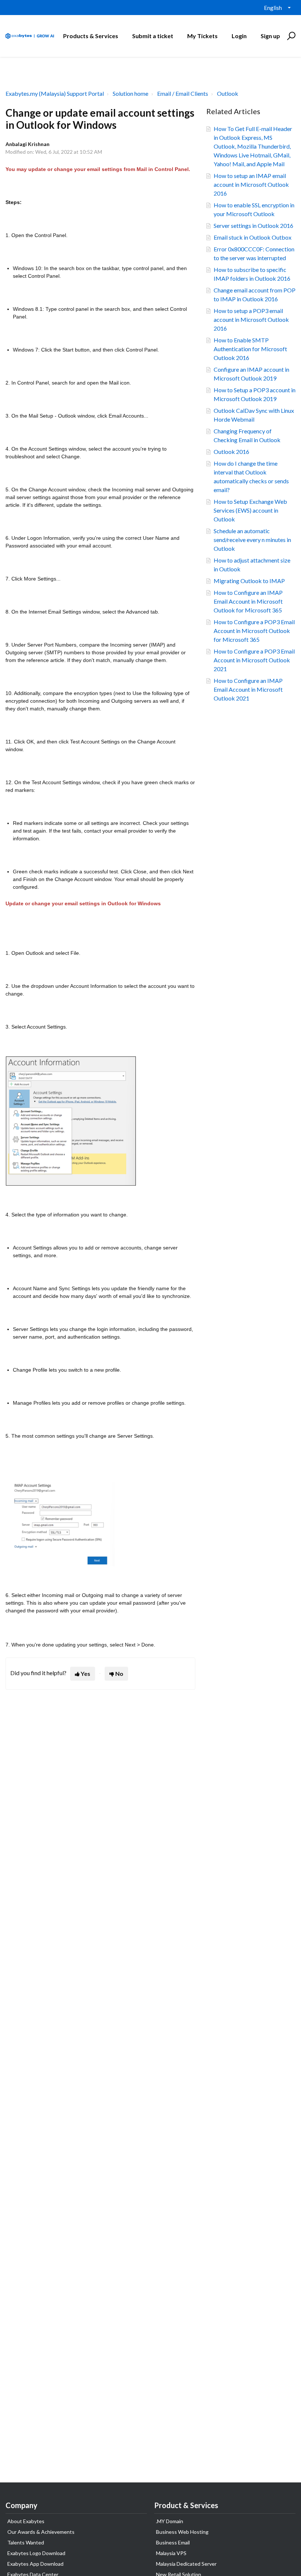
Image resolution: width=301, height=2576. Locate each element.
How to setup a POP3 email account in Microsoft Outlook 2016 (251, 319)
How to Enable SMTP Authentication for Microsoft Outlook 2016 (250, 349)
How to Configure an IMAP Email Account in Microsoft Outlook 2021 (248, 689)
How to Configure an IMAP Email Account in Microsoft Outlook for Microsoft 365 (248, 601)
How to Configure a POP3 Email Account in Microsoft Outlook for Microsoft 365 (254, 631)
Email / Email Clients (183, 93)
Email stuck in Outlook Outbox (253, 237)
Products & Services (91, 36)
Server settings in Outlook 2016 (253, 225)
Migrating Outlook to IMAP (249, 581)
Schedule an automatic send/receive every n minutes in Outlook (252, 540)
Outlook (228, 93)
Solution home (130, 93)
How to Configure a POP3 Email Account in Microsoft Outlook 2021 (254, 660)
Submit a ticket (153, 36)
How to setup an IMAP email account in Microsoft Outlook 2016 (251, 184)
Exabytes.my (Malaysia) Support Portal (55, 93)
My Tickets (202, 36)
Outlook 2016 (231, 452)
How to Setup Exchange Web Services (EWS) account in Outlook (250, 510)
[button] (290, 36)
